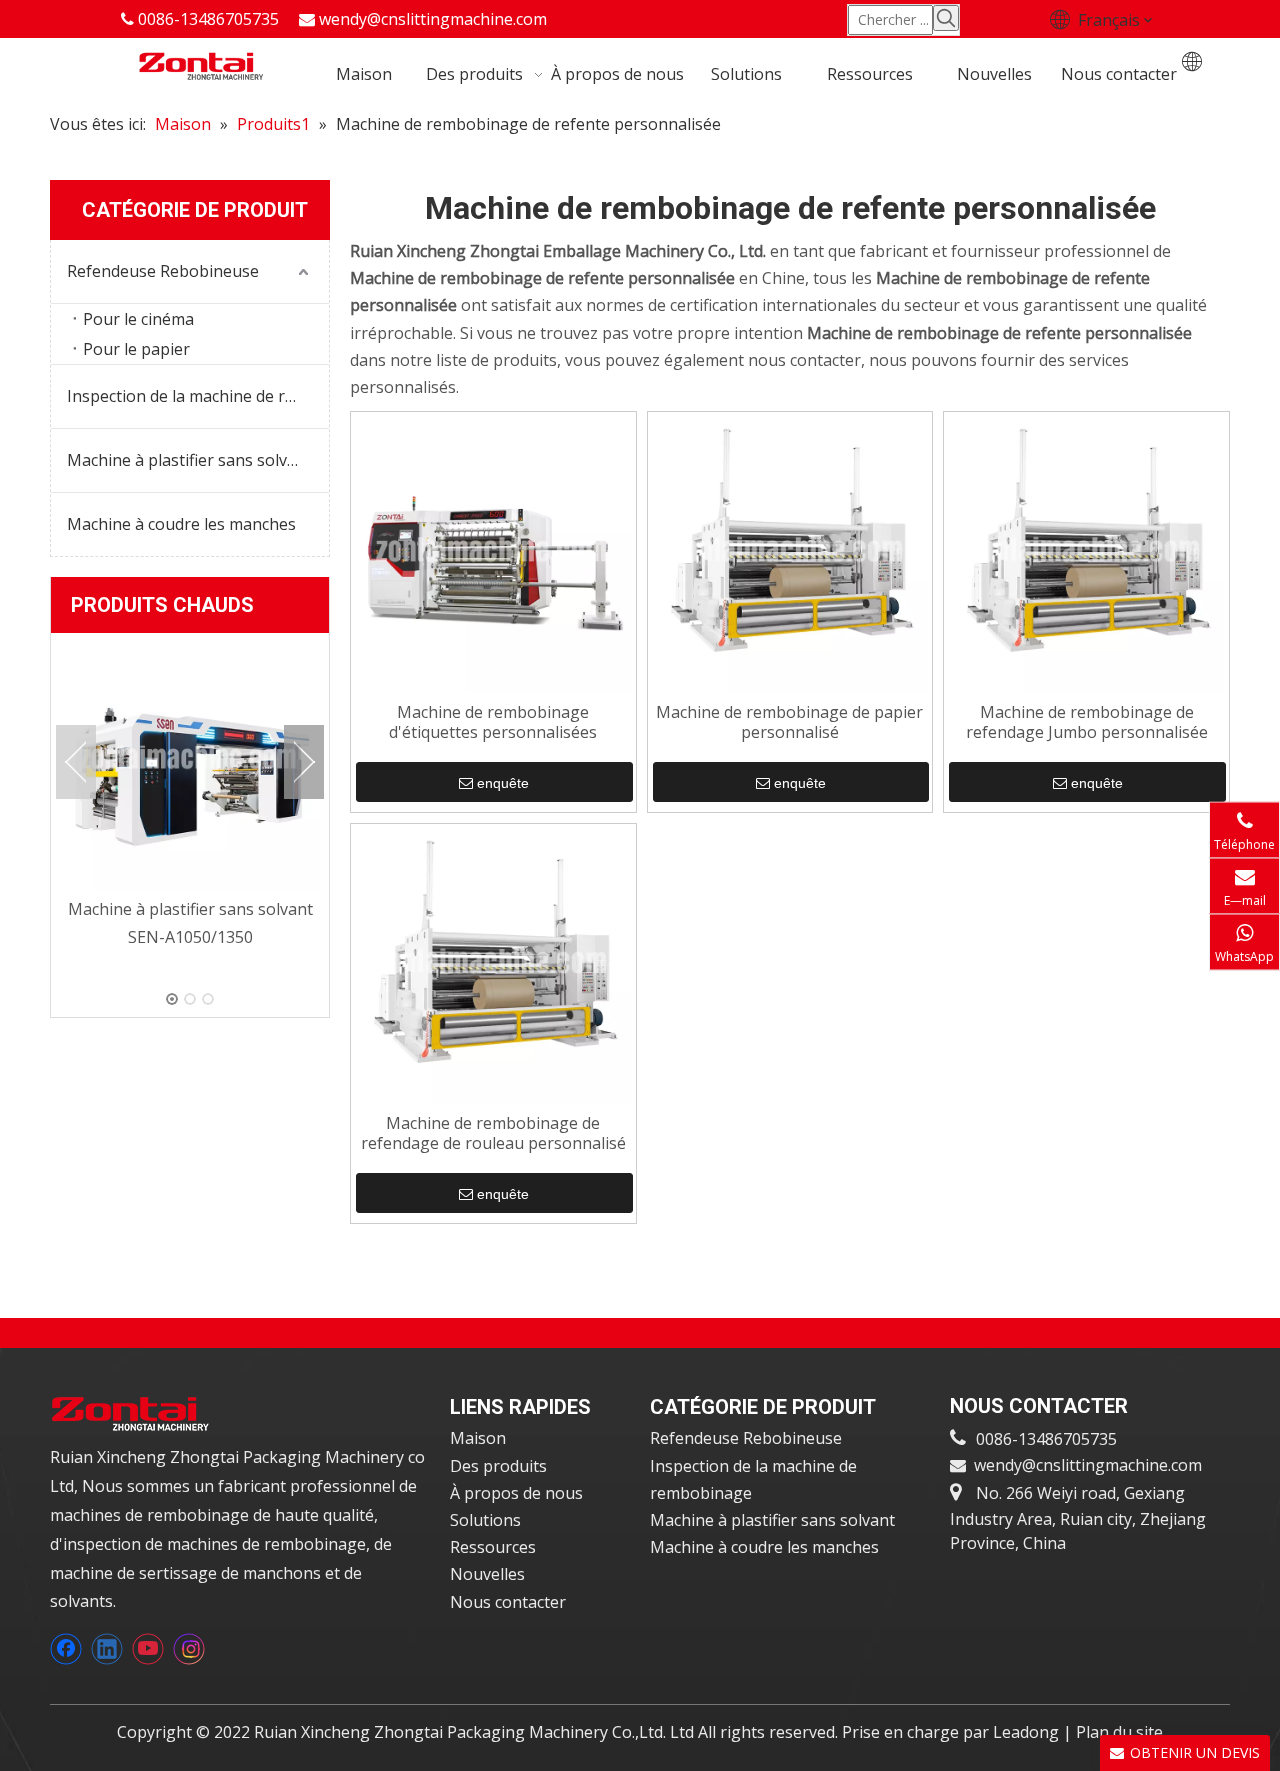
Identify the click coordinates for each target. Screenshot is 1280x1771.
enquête (503, 783)
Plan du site (1119, 1732)
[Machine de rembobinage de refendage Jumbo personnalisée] (1086, 553)
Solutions (485, 1520)
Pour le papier (136, 349)
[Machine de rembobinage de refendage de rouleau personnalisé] (493, 964)
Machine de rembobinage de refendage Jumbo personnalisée (1087, 722)
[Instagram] (189, 1649)
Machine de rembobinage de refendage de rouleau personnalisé (493, 1133)
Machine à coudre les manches (181, 524)
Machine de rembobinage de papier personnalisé (789, 722)
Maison (478, 1438)
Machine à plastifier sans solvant (189, 460)
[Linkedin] (107, 1649)
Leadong (1028, 1732)
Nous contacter (508, 1602)
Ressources (493, 1547)
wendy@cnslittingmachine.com (433, 19)
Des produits (498, 1466)
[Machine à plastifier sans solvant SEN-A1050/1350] (190, 762)
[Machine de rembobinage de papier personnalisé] (790, 553)
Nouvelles (487, 1574)
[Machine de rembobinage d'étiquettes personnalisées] (493, 553)
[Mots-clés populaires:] (946, 18)
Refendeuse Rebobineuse (163, 271)
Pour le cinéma (138, 319)
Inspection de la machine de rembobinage (198, 396)
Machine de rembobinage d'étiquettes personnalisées (493, 722)
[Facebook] (66, 1649)
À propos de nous (516, 1493)
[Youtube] (148, 1649)
